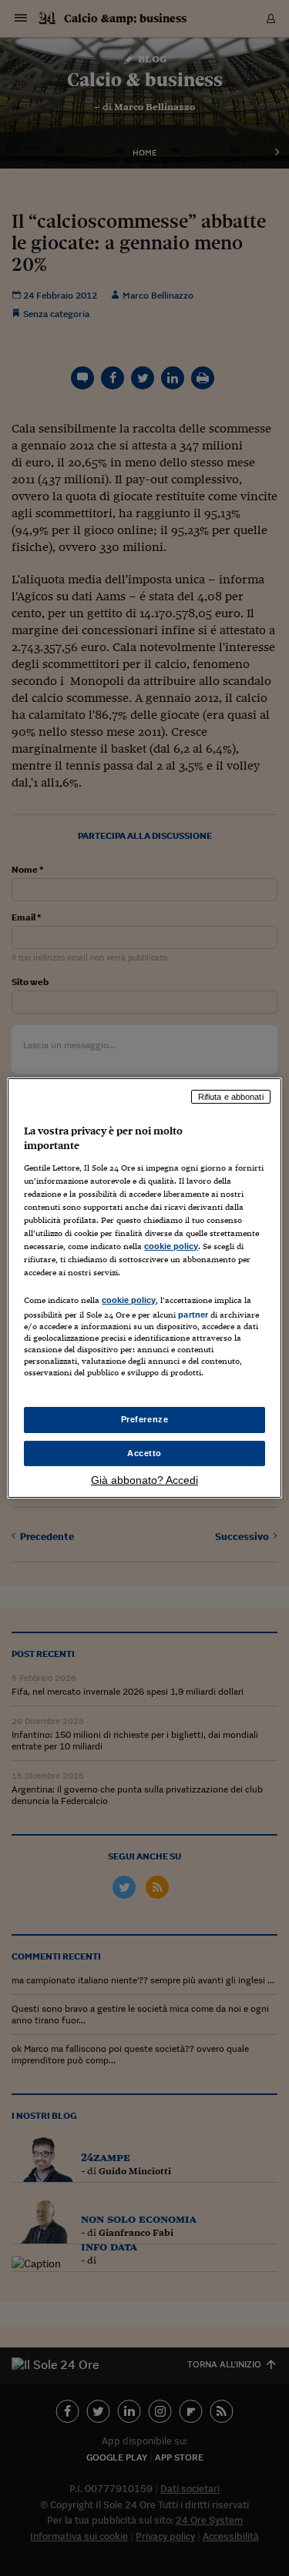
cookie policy (171, 1246)
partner (193, 1315)
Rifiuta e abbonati (231, 1097)
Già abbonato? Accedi (144, 1480)
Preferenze (145, 1419)
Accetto (144, 1453)
